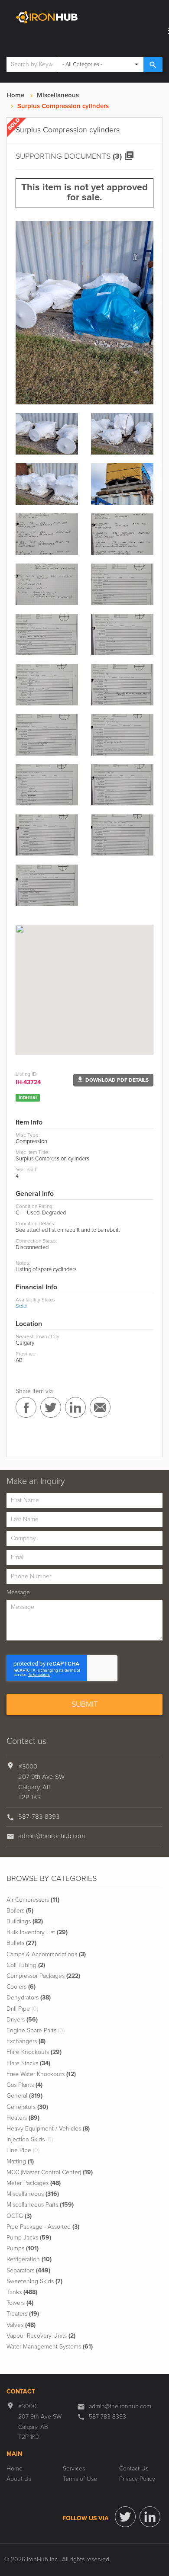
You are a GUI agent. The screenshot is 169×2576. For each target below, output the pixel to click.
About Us (19, 2479)
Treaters (23, 2314)
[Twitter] (125, 2517)
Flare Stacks (28, 2063)
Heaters (23, 2118)
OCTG (19, 2216)
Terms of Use (80, 2479)
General (24, 2096)
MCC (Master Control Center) (50, 2172)
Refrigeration (29, 2259)
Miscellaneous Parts (40, 2205)
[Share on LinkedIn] (75, 1407)
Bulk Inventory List (37, 1932)
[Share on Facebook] (26, 1407)
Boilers (20, 1911)
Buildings (25, 1922)
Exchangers (26, 2041)
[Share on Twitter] (51, 1407)
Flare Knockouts (34, 2052)
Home (15, 95)
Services (74, 2469)
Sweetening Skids (34, 2281)
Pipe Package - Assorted (43, 2227)
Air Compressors (33, 1900)
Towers (20, 2303)
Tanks (22, 2292)
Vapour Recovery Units (41, 2336)
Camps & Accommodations (46, 1954)
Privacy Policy (137, 2479)
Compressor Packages (43, 1976)
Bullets (21, 1943)
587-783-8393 (39, 1817)
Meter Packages (34, 2183)
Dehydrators (29, 1998)
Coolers (21, 1987)
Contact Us (134, 2469)
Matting (20, 2162)
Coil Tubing (26, 1965)
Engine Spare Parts (36, 2031)
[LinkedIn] (150, 2517)
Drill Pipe (22, 2009)
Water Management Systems (50, 2347)
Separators (28, 2271)
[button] (113, 1080)
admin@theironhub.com (52, 1836)
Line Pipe (23, 2150)
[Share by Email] (100, 1407)
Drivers (22, 2020)
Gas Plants (24, 2085)
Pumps (23, 2249)
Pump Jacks (29, 2238)
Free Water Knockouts (41, 2074)
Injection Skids (30, 2140)
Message (18, 1592)
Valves (21, 2325)
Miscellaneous (58, 95)
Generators (27, 2107)
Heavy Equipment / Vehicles (48, 2129)
